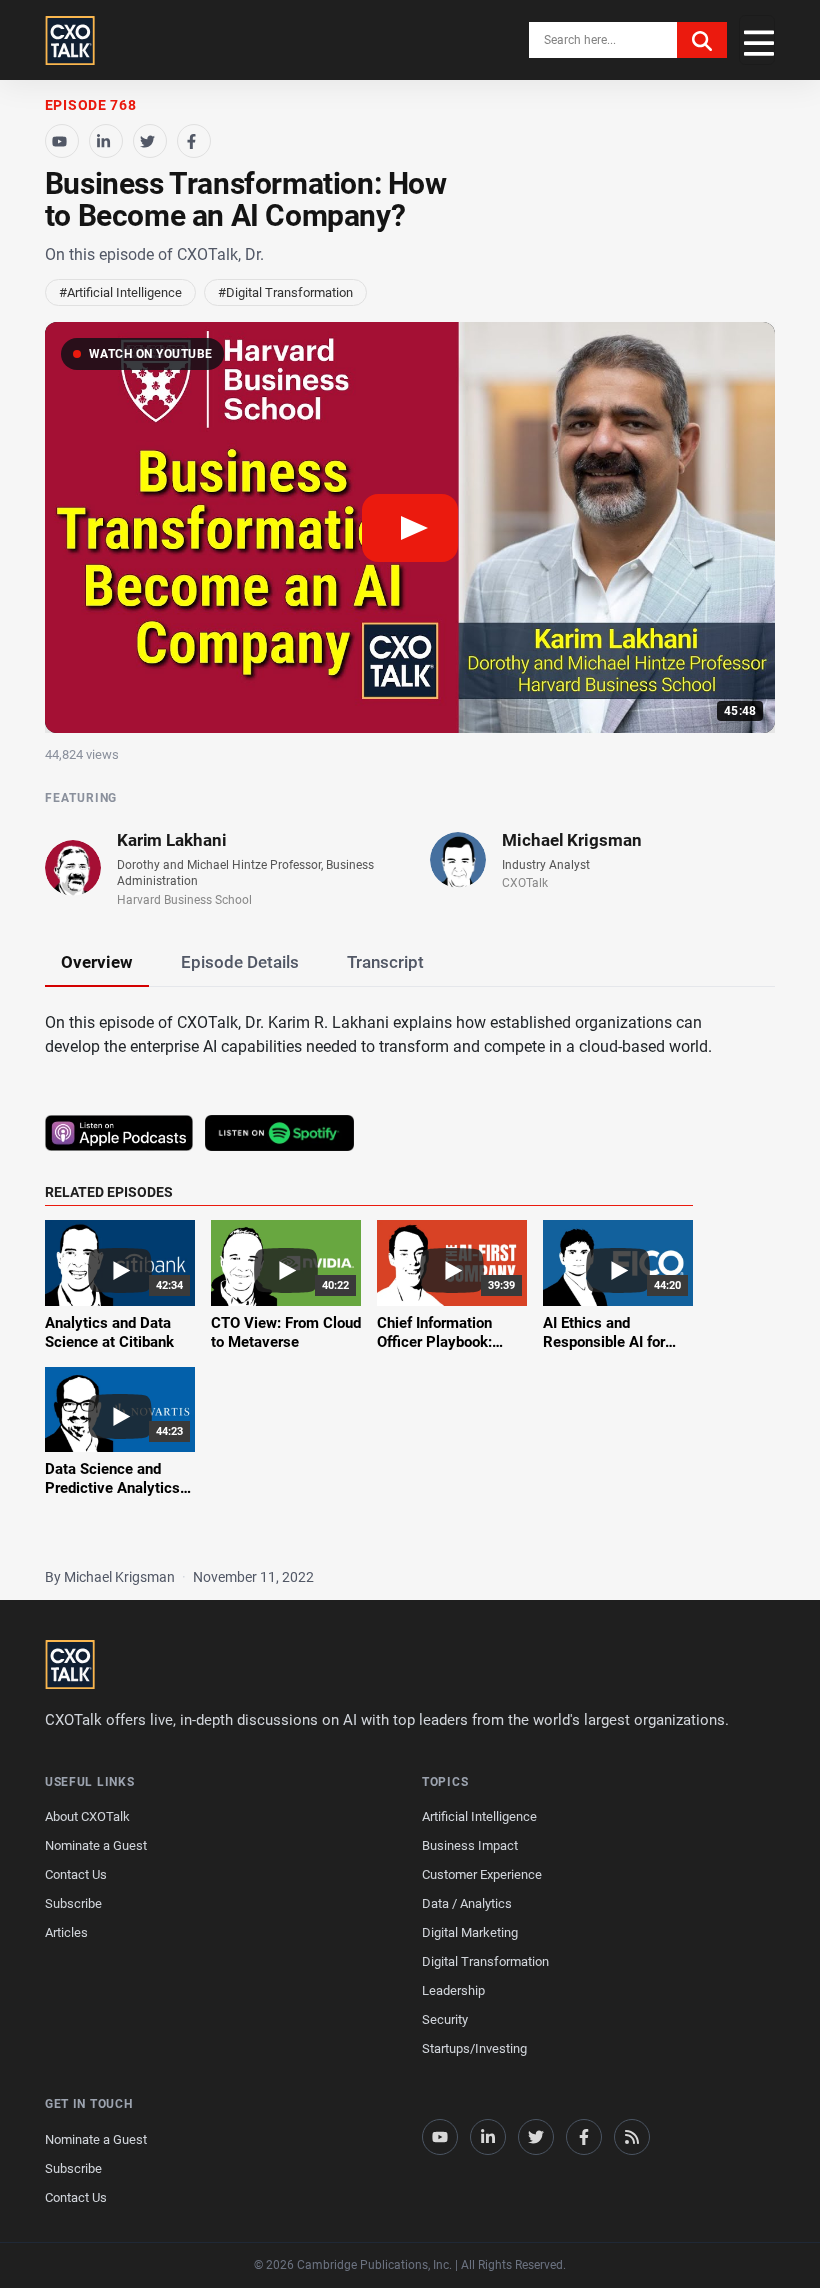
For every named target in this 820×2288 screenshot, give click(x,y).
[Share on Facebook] (194, 141)
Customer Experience (482, 1874)
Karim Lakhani (172, 840)
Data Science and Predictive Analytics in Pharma (112, 1488)
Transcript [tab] (385, 962)
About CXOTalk (87, 1816)
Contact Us (76, 1874)
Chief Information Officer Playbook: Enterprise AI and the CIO (446, 1352)
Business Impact (470, 1845)
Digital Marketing (470, 1932)
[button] (410, 527)
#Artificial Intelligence (120, 292)
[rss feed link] (632, 2137)
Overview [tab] (97, 962)
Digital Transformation (485, 1961)
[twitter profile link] (536, 2137)
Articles (66, 1932)
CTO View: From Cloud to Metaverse (286, 1333)
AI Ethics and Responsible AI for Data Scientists (604, 1342)
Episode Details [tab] (240, 962)
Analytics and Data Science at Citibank (109, 1333)
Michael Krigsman (572, 840)
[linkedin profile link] (488, 2137)
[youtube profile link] (440, 2137)
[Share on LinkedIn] (106, 141)
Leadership (453, 1990)
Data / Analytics (467, 1903)
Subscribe (73, 1903)
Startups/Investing (474, 2048)
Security (445, 2019)
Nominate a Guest (96, 1845)
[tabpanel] (410, 1267)
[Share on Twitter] (150, 141)
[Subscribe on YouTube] (62, 141)
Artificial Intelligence (479, 1816)
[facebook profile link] (584, 2137)
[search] (702, 40)
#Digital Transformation (285, 292)
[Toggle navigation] (757, 40)
